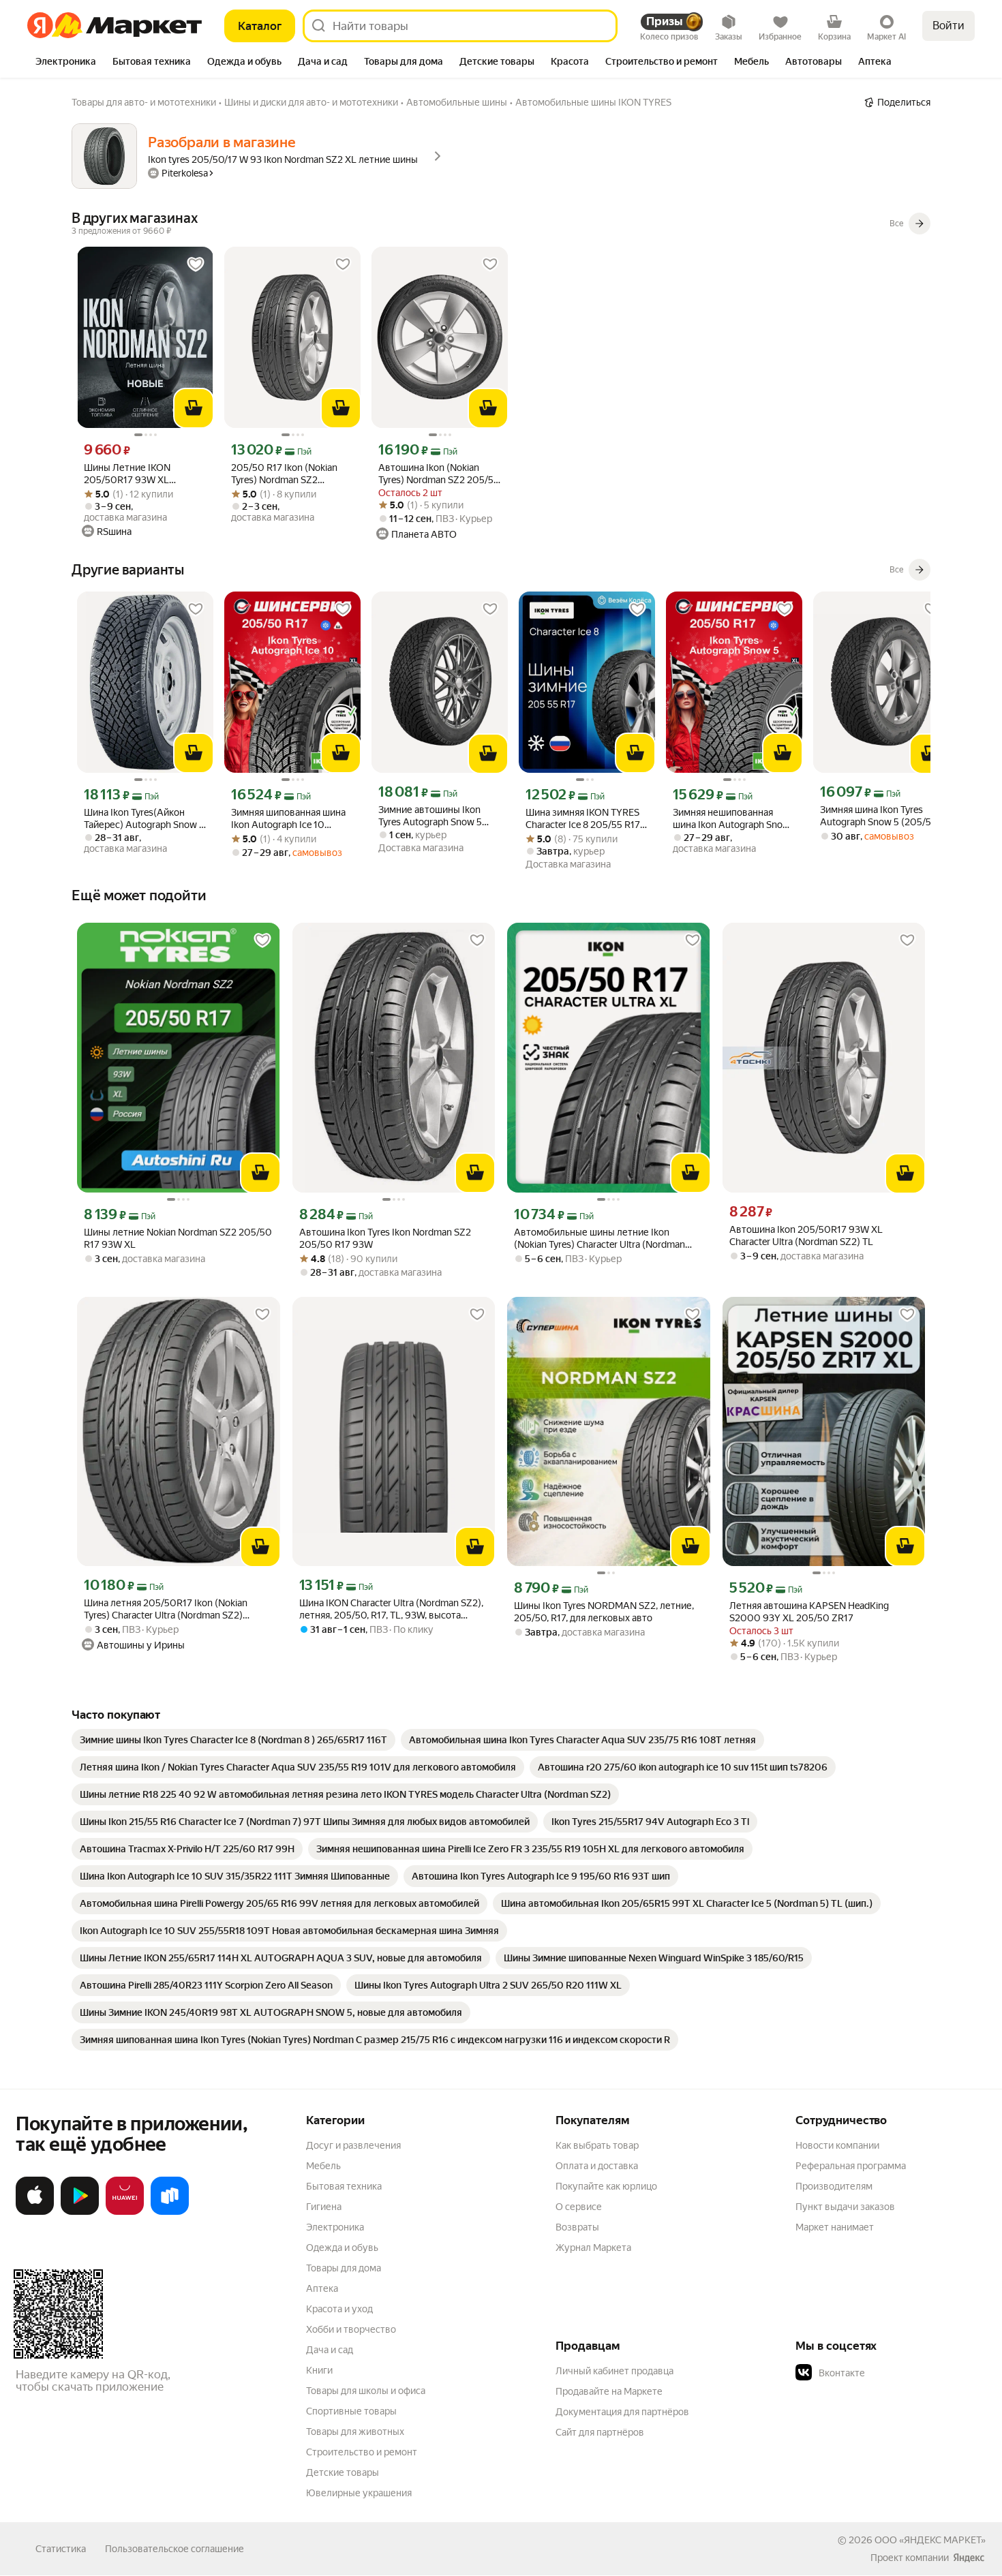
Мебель (323, 2166)
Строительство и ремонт (362, 2452)
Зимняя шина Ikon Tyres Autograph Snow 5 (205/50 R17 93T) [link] (879, 816)
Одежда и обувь (342, 2248)
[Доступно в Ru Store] (170, 2212)
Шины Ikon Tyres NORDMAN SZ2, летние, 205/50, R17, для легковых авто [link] (604, 1612)
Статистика (61, 2549)
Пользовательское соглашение (174, 2549)
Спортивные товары (351, 2411)
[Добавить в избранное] (196, 264)
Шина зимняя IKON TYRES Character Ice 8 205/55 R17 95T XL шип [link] (583, 819)
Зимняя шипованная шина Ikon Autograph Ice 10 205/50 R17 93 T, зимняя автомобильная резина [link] (288, 819)
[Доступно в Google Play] (80, 2212)
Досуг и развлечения (353, 2145)
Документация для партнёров (622, 2412)
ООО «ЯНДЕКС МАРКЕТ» (930, 2540)
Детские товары (343, 2472)
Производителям (834, 2186)
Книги (319, 2370)
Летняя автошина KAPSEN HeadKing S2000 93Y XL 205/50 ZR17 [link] (809, 1612)
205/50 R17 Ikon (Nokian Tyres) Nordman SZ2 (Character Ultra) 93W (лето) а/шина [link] (292, 474)
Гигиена (324, 2207)
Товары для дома (344, 2268)
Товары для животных (355, 2432)
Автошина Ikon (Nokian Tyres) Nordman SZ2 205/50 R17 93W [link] (439, 474)
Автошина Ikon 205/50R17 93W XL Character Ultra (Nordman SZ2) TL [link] (806, 1236)
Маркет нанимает (835, 2227)
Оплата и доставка (597, 2166)
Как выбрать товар (597, 2145)
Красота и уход (339, 2309)
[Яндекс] (969, 2558)
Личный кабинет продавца (614, 2371)
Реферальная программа (851, 2166)
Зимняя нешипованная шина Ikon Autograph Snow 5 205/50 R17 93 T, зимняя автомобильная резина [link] (731, 819)
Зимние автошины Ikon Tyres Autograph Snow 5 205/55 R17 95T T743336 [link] (433, 816)
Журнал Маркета (593, 2248)
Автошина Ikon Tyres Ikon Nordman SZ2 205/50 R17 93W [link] (385, 1238)
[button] (891, 2373)
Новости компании (837, 2145)
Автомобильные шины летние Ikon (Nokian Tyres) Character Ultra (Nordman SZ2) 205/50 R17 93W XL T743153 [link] (599, 1239)
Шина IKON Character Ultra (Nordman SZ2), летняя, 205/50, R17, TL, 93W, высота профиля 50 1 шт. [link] (391, 1609)
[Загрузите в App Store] (35, 2212)
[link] (233, 1740)
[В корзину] (194, 408)
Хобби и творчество (351, 2329)
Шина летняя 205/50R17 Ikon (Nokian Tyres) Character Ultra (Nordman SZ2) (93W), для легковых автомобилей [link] (166, 1609)
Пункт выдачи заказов (845, 2207)
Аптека (322, 2288)
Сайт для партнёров (600, 2432)
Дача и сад (330, 2350)
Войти (948, 26)
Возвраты (577, 2227)
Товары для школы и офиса (366, 2391)
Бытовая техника (344, 2186)
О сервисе (579, 2207)
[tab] (66, 63)
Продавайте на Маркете (609, 2391)
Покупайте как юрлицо (606, 2186)
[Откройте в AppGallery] (125, 2212)
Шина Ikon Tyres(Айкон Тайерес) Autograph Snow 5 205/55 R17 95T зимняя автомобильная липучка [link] (144, 819)
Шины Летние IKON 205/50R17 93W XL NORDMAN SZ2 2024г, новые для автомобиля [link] (135, 474)
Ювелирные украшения (359, 2493)
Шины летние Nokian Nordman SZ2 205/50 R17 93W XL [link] (178, 1238)
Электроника (335, 2227)
